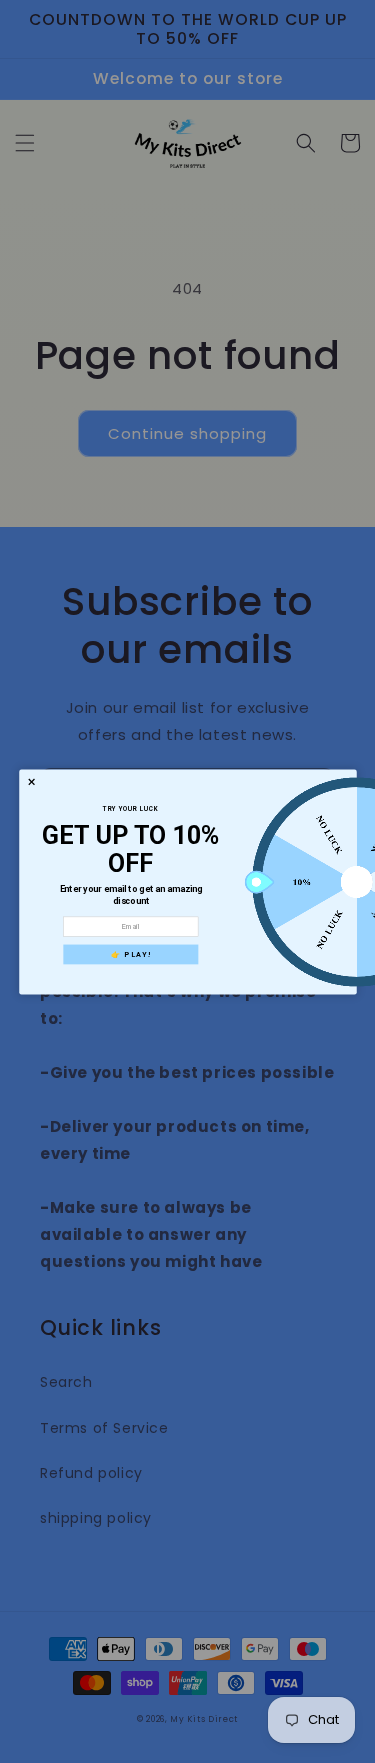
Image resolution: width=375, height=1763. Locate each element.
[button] (31, 781)
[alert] (188, 881)
